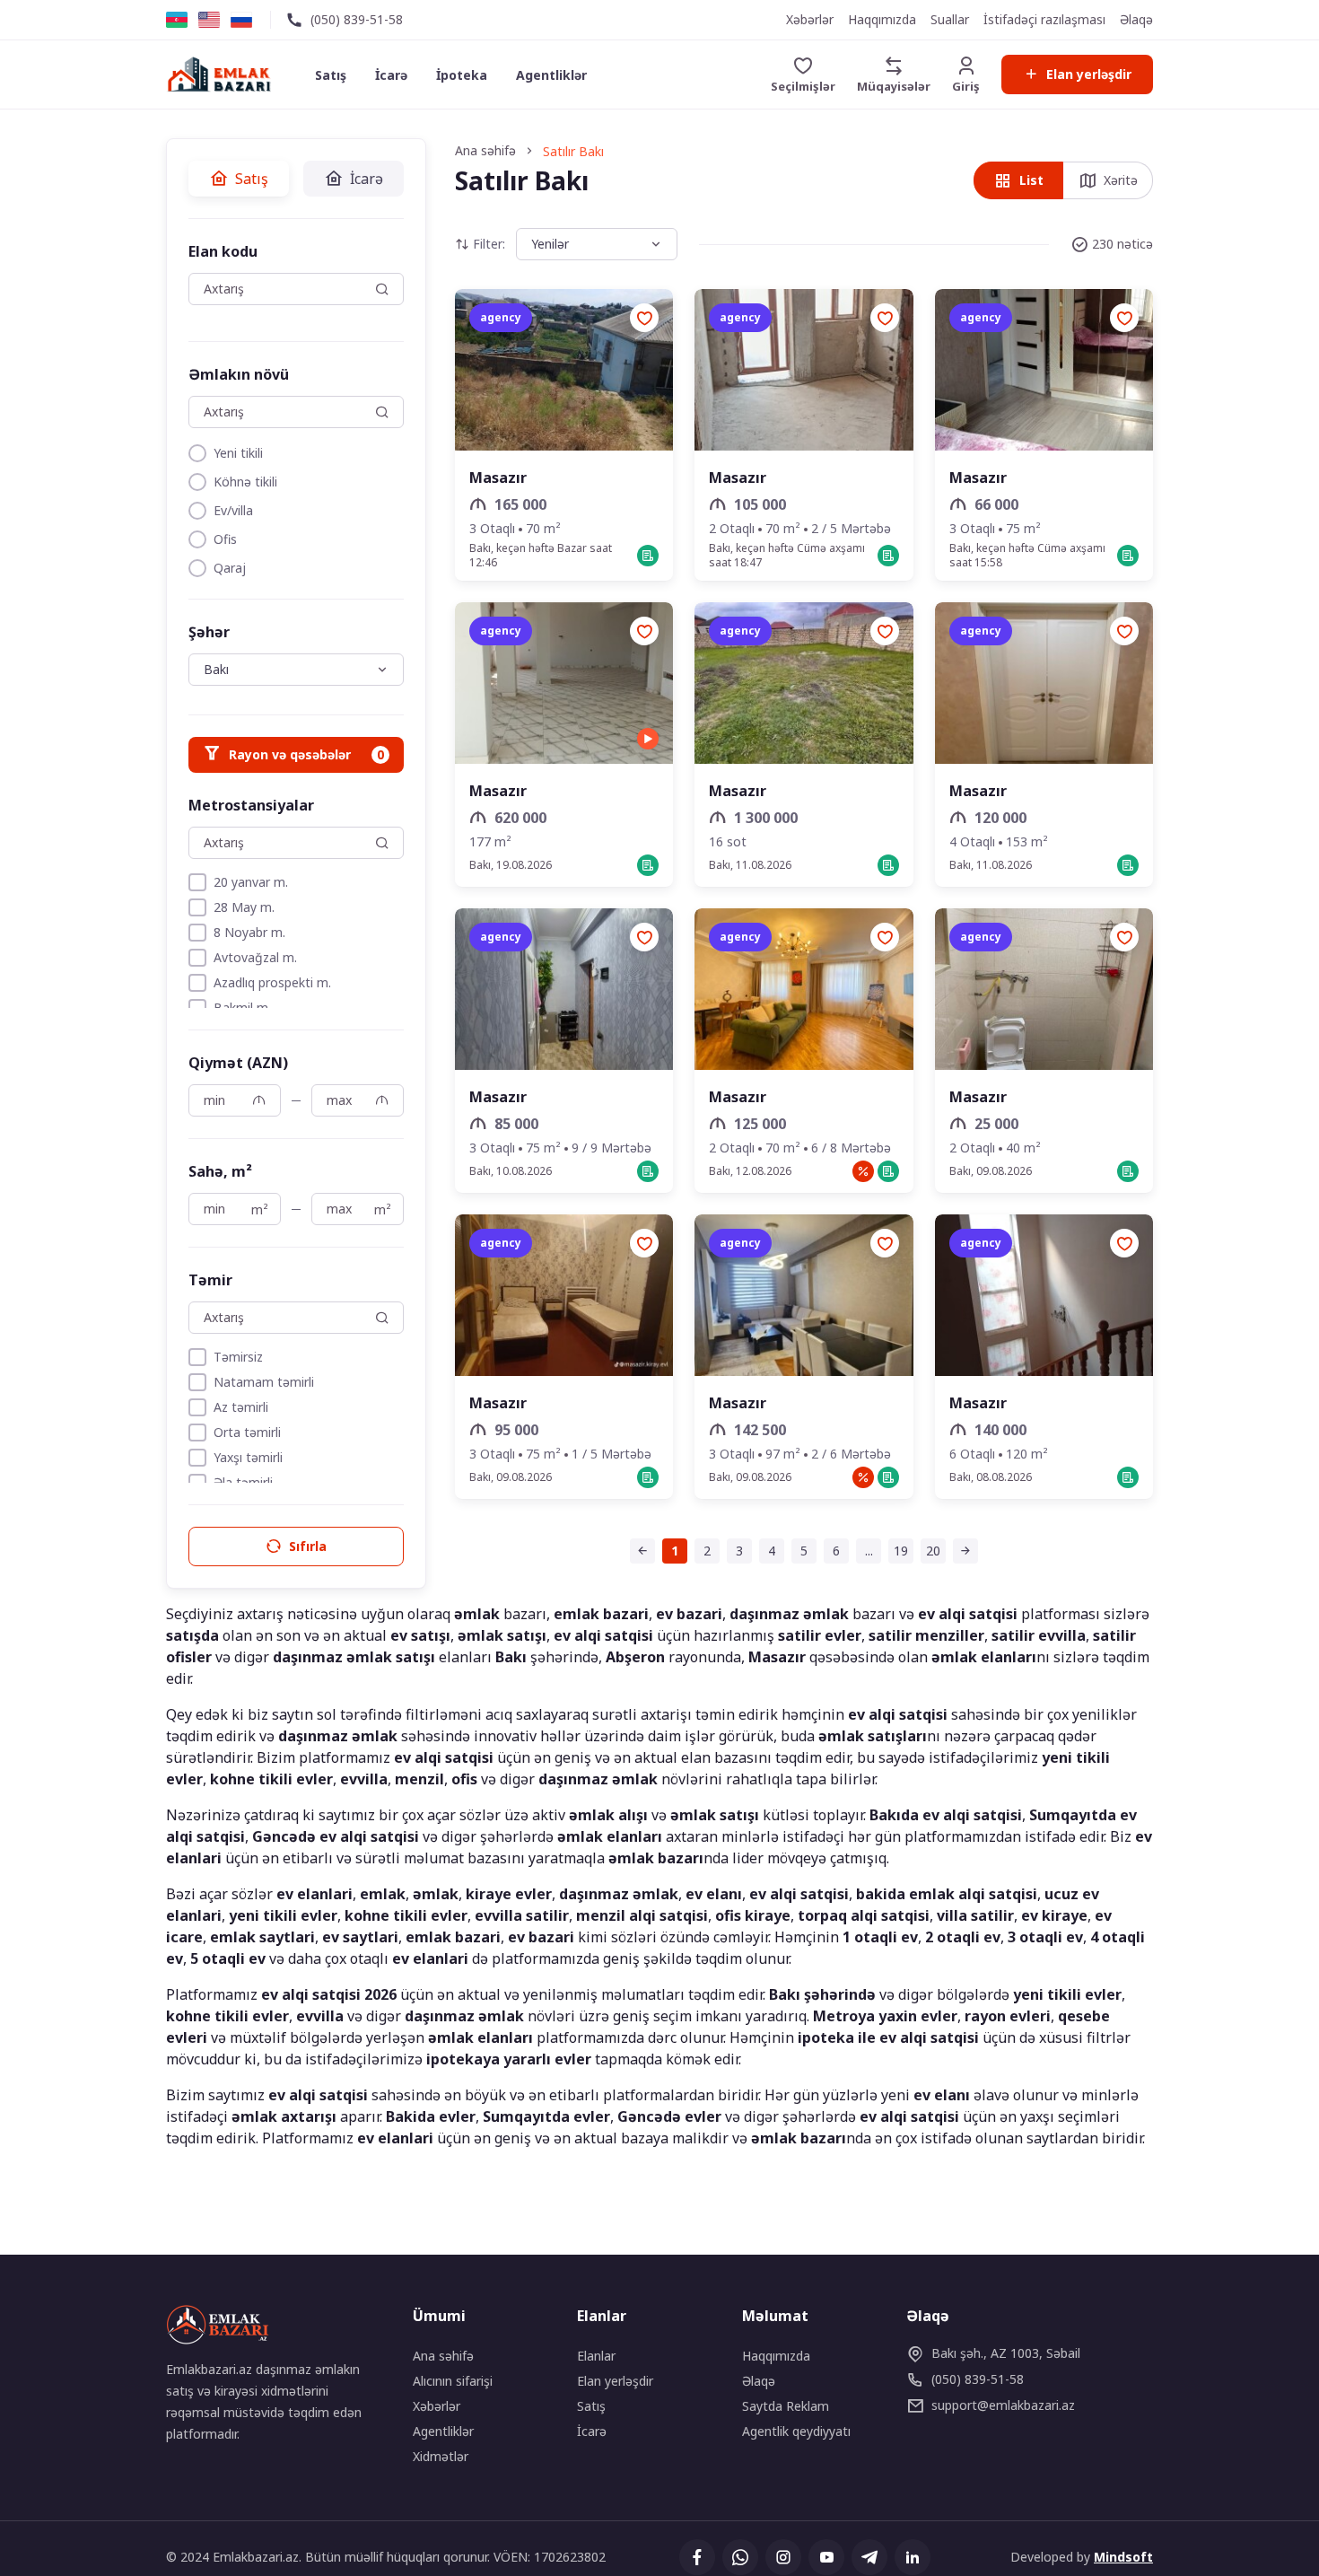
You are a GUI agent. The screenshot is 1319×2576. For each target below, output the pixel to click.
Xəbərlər (810, 19)
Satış (331, 75)
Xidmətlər (441, 2456)
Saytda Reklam (786, 2406)
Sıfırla (308, 1546)
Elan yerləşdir (1089, 74)
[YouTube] (826, 2557)
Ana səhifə (443, 2356)
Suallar (950, 19)
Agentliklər (551, 75)
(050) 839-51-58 (357, 19)
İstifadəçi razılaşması (1044, 19)
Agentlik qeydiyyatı (796, 2431)
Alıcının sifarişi (453, 2381)
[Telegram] (869, 2557)
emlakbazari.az (1003, 2405)
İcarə (391, 75)
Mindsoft (1123, 2557)
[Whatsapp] (740, 2557)
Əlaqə (1136, 19)
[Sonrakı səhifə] (965, 1551)
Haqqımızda (882, 19)
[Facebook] (697, 2557)
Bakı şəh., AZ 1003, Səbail (1006, 2353)
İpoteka (462, 75)
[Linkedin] (913, 2557)
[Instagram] (783, 2557)
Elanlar (596, 2356)
